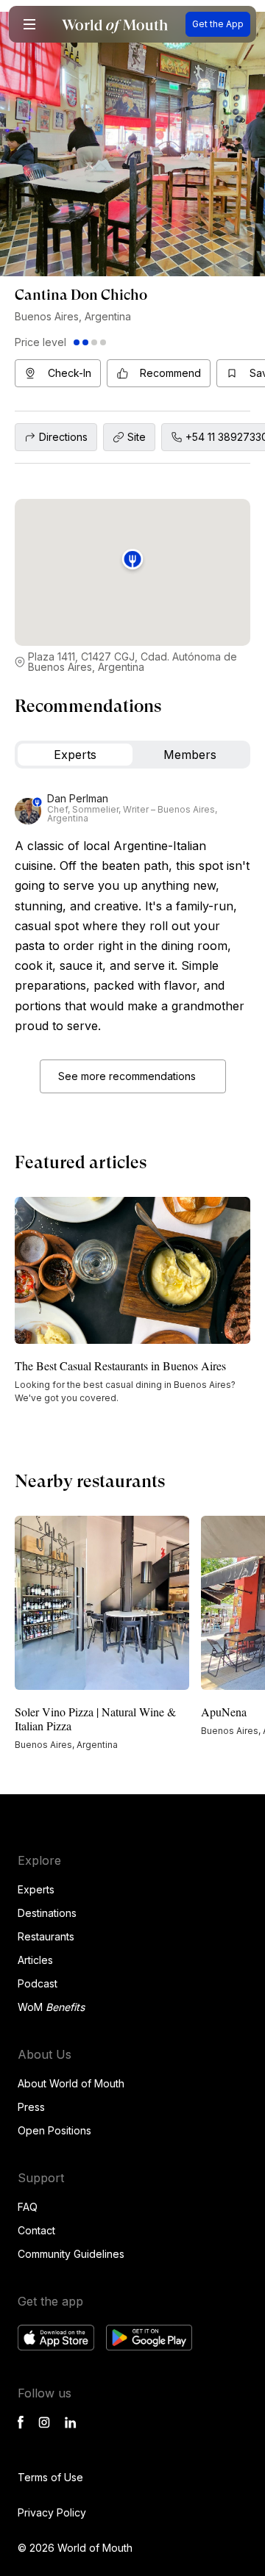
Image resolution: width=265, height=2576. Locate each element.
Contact (36, 2230)
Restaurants (46, 1936)
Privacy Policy (52, 2512)
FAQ (28, 2207)
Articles (35, 1960)
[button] (29, 24)
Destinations (47, 1913)
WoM (51, 2007)
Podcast (38, 1983)
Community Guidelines (71, 2254)
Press (31, 2107)
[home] (115, 25)
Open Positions (54, 2130)
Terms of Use (50, 2477)
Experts (36, 1889)
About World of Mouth (71, 2083)
